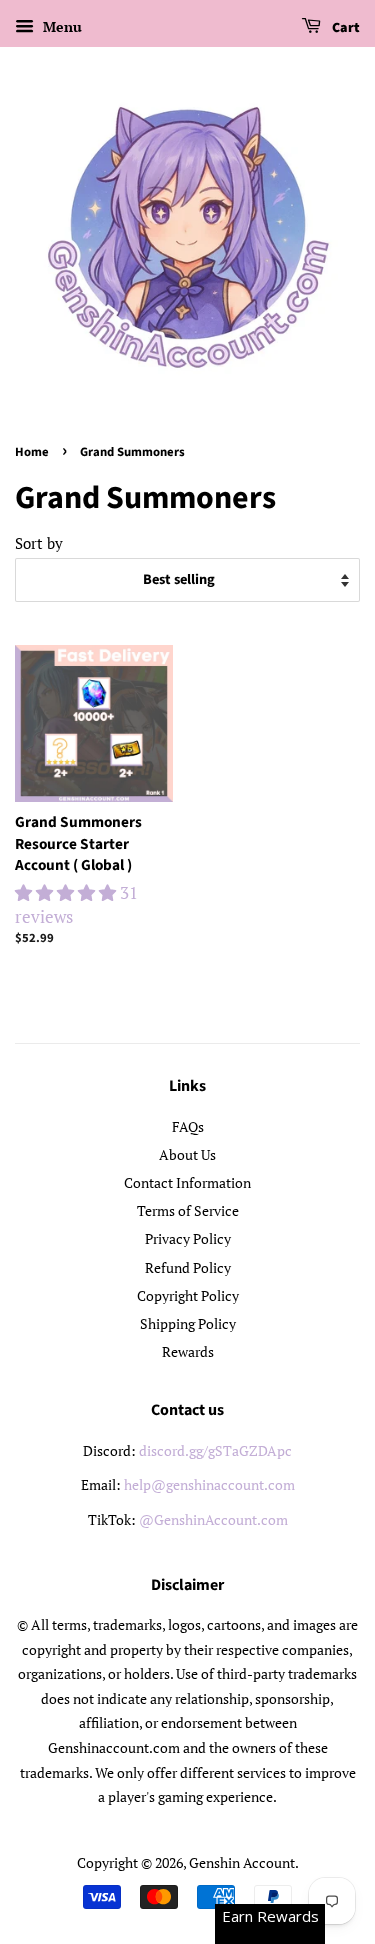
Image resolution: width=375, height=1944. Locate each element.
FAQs (188, 1126)
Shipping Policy (188, 1323)
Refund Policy (188, 1267)
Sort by (39, 543)
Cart (344, 28)
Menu (60, 26)
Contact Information (187, 1182)
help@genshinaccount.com (209, 1484)
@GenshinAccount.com (213, 1519)
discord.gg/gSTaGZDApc (215, 1450)
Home (32, 452)
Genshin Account (242, 1862)
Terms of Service (188, 1210)
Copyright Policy (188, 1295)
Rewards (188, 1351)
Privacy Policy (188, 1238)
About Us (187, 1154)
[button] (67, 892)
